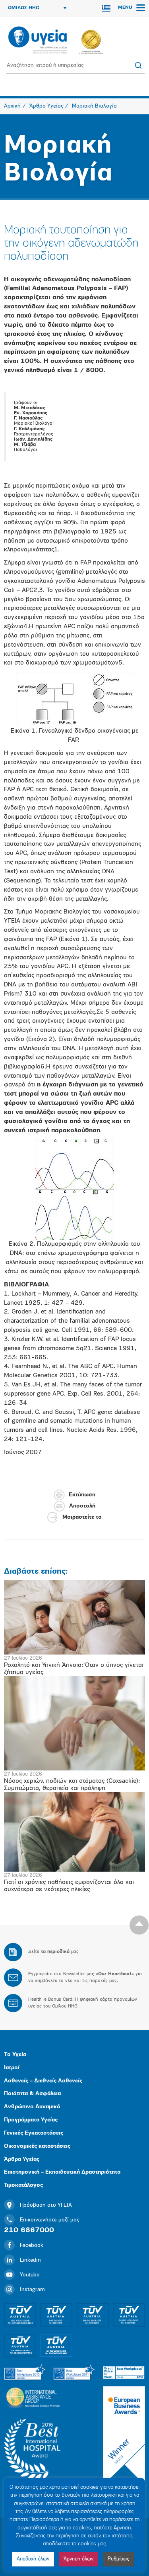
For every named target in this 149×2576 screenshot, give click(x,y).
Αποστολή (82, 1506)
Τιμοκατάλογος (23, 2185)
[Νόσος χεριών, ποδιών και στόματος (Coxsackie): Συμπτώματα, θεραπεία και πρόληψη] (74, 1723)
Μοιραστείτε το (82, 1517)
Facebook (32, 2246)
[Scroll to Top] (139, 1925)
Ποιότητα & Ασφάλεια (32, 2094)
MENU (126, 8)
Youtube (30, 2275)
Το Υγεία (15, 2055)
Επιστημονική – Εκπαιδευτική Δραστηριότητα (62, 2172)
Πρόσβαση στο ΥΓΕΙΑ (46, 2205)
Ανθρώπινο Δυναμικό (32, 2107)
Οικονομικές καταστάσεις (37, 2146)
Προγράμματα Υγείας (31, 2120)
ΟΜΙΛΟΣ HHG (24, 8)
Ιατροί (12, 2068)
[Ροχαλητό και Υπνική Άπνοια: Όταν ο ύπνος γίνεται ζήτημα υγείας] (74, 1617)
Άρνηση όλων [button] (78, 2559)
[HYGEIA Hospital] (38, 41)
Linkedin (30, 2260)
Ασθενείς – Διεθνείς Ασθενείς (43, 2081)
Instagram (32, 2290)
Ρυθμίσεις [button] (118, 2559)
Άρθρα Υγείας (22, 2159)
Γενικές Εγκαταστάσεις (34, 2133)
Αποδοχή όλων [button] (33, 2559)
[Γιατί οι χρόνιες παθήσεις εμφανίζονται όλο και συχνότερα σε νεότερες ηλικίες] (74, 1832)
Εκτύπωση (82, 1495)
